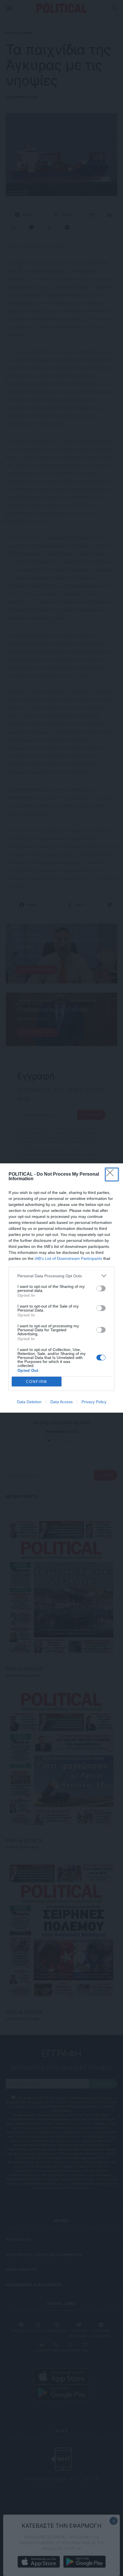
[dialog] (61, 1288)
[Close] (112, 1174)
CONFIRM (37, 1382)
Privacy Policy (94, 1402)
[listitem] (61, 1276)
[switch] (101, 1288)
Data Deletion (29, 1402)
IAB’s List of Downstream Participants (68, 1258)
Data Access (61, 1402)
